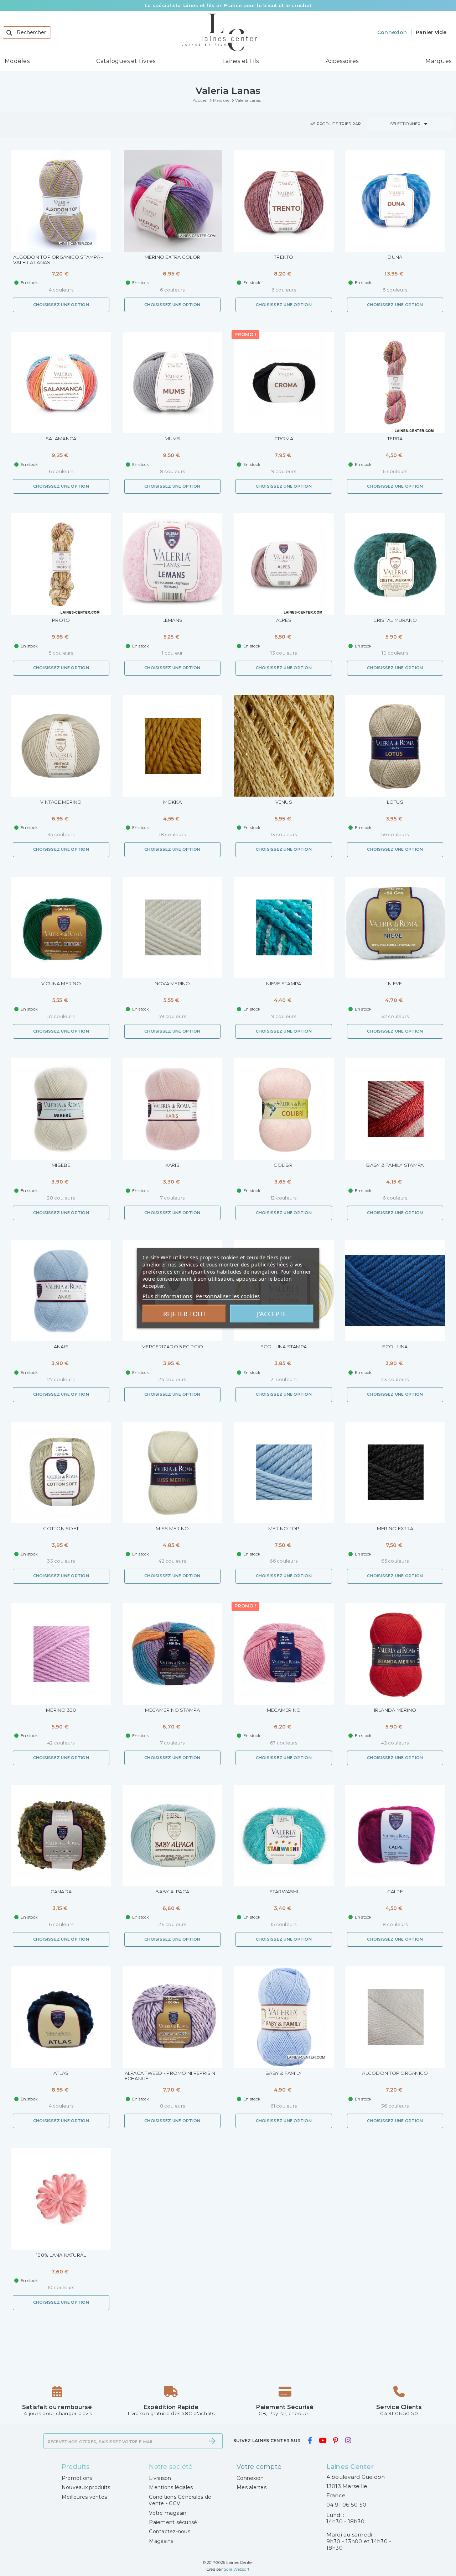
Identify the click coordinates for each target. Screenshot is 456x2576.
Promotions (77, 2478)
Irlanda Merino (395, 1710)
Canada (61, 1892)
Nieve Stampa (284, 984)
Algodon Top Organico (395, 2073)
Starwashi (284, 1892)
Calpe (395, 1892)
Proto (61, 620)
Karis (172, 1165)
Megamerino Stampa (172, 1710)
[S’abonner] (212, 2441)
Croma (284, 439)
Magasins (161, 2541)
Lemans (173, 620)
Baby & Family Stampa (395, 1165)
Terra (395, 439)
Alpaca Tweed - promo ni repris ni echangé (171, 2076)
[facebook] (310, 2440)
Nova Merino (172, 984)
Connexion (250, 2478)
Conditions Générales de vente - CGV (180, 2500)
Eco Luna (395, 1347)
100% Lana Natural (61, 2255)
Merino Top (284, 1529)
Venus (284, 802)
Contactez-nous (170, 2532)
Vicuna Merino (61, 984)
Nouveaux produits (86, 2487)
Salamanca (61, 439)
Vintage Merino (61, 802)
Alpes (284, 620)
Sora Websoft (237, 2569)
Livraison (160, 2478)
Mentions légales (171, 2487)
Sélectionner (410, 124)
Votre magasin (168, 2513)
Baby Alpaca (172, 1892)
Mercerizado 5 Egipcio (172, 1347)
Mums (172, 439)
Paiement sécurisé (173, 2522)
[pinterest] (336, 2440)
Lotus (395, 802)
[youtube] (322, 2440)
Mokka (172, 802)
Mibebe (61, 1165)
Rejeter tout (185, 1313)
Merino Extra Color (173, 257)
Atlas (61, 2073)
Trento (284, 257)
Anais (61, 1347)
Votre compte (259, 2467)
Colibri (284, 1165)
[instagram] (348, 2440)
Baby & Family (284, 2073)
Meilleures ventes (84, 2497)
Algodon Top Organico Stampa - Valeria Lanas (58, 260)
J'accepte (272, 1313)
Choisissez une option (61, 305)
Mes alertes (252, 2487)
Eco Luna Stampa (284, 1347)
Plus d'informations (167, 1296)
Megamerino (284, 1710)
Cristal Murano (395, 620)
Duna (395, 257)
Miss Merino (172, 1529)
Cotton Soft (61, 1529)
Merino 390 (61, 1710)
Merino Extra (395, 1529)
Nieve (395, 984)
